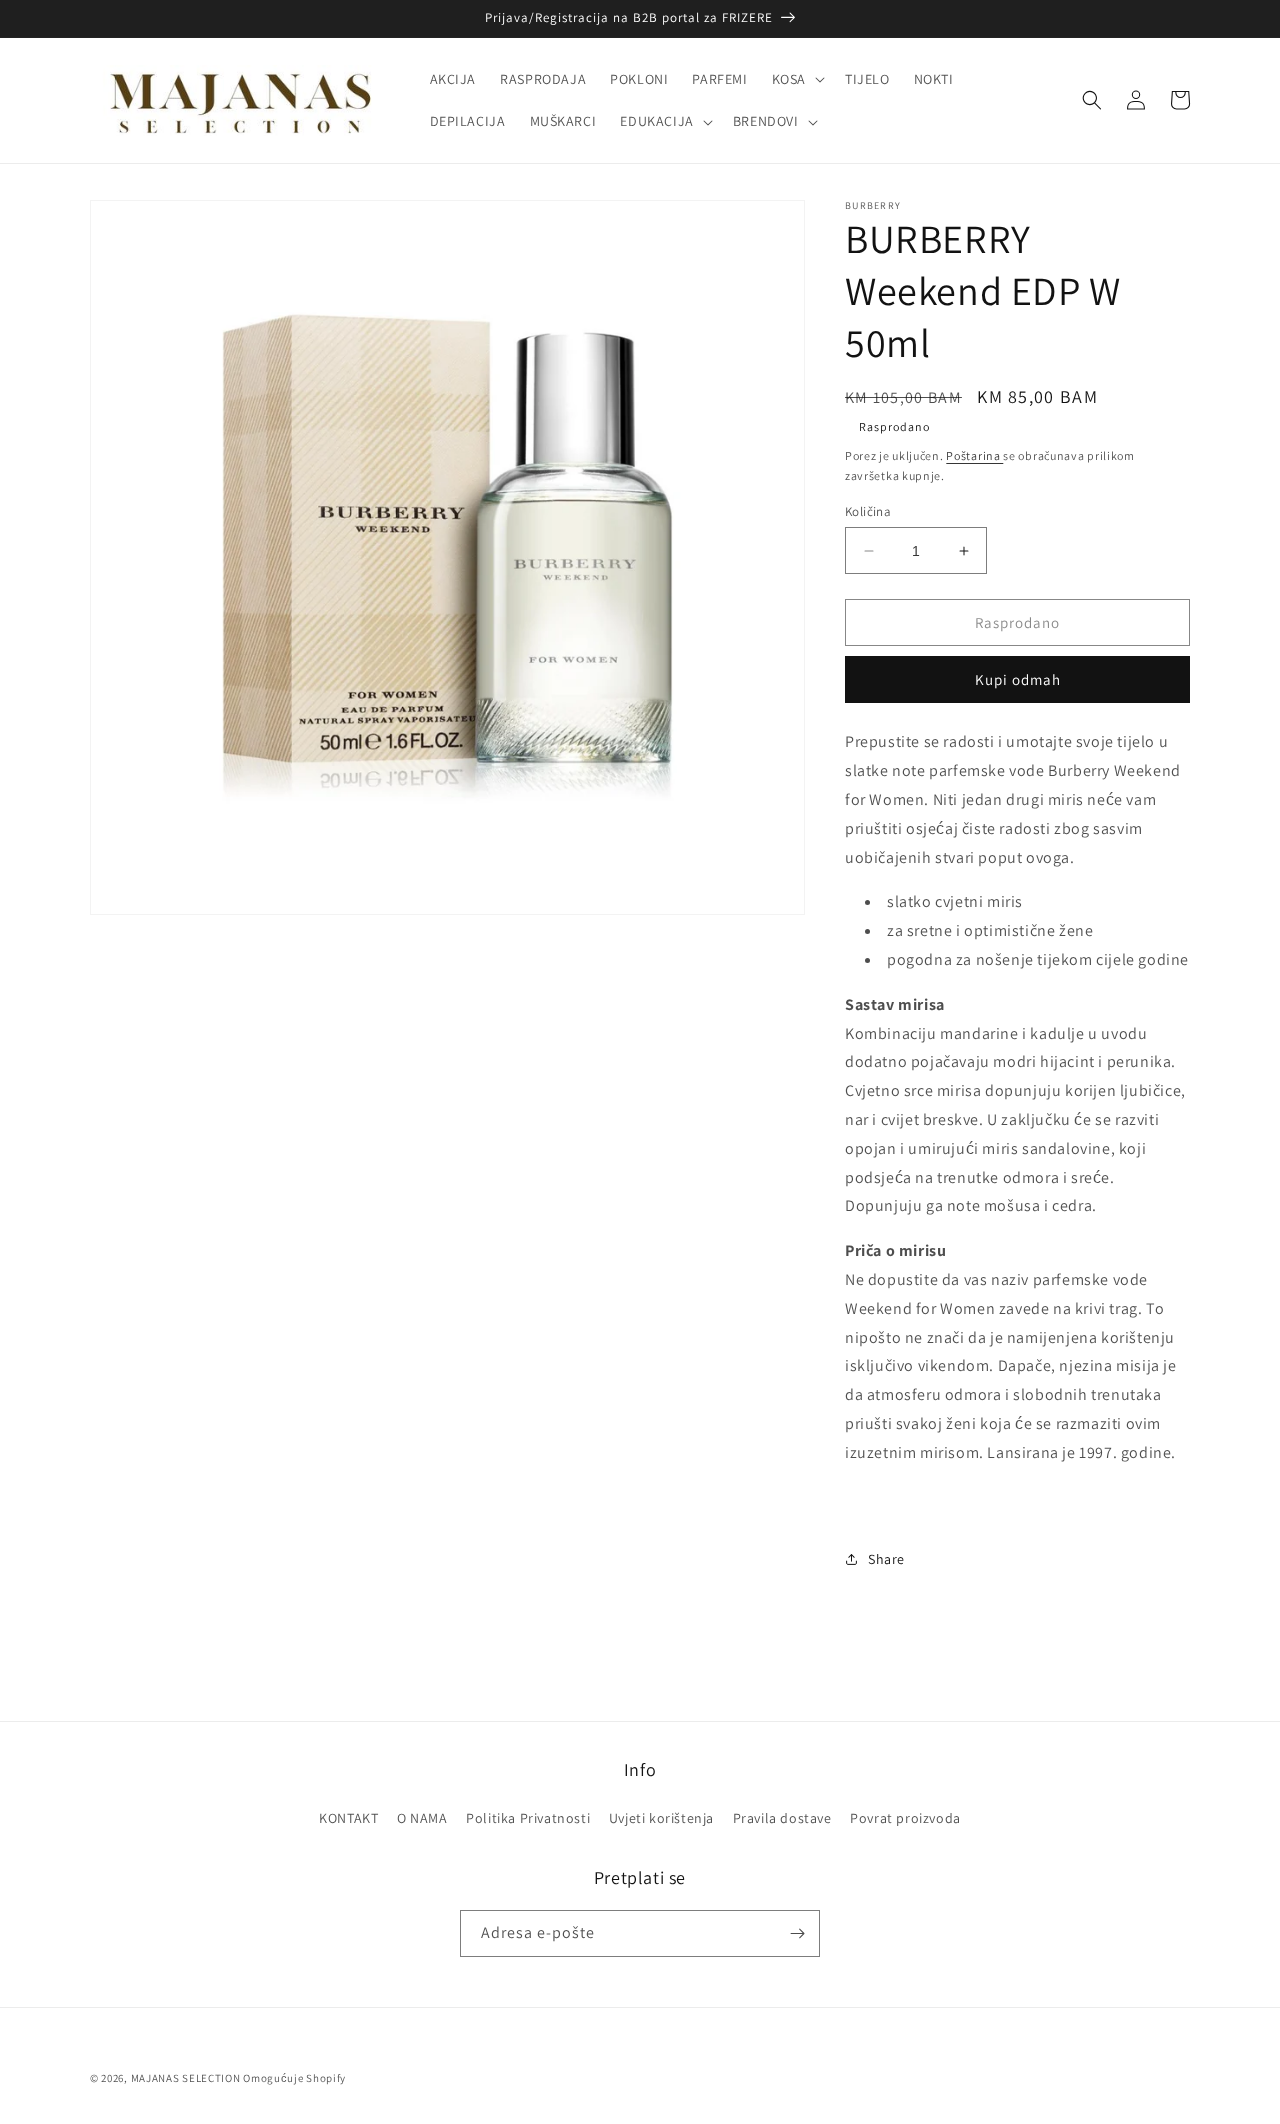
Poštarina (974, 455)
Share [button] (886, 1559)
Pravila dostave (782, 1818)
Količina (868, 511)
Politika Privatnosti (528, 1818)
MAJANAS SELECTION (186, 2078)
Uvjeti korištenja (661, 1818)
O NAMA (422, 1818)
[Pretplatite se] (797, 1933)
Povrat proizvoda (905, 1818)
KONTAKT (348, 1818)
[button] (796, 79)
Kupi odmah (1018, 679)
